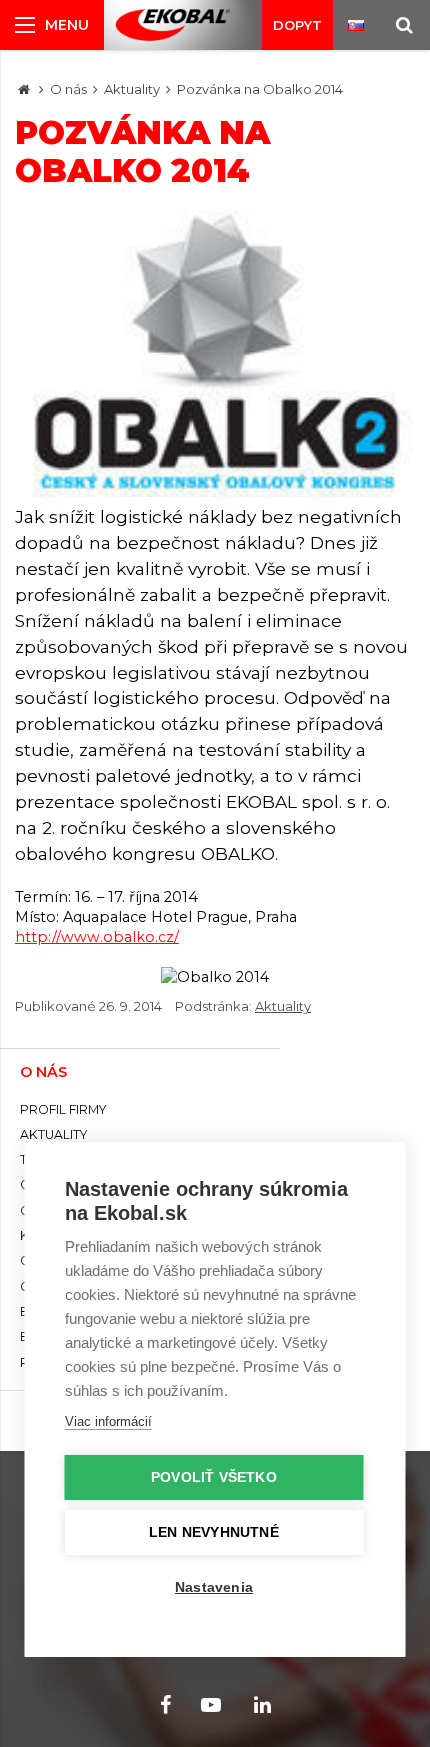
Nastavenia (214, 1587)
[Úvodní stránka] (172, 25)
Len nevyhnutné (214, 1532)
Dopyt (297, 25)
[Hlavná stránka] (24, 89)
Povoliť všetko (214, 1477)
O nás (68, 89)
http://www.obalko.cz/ (97, 937)
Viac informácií (108, 1421)
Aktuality (132, 89)
